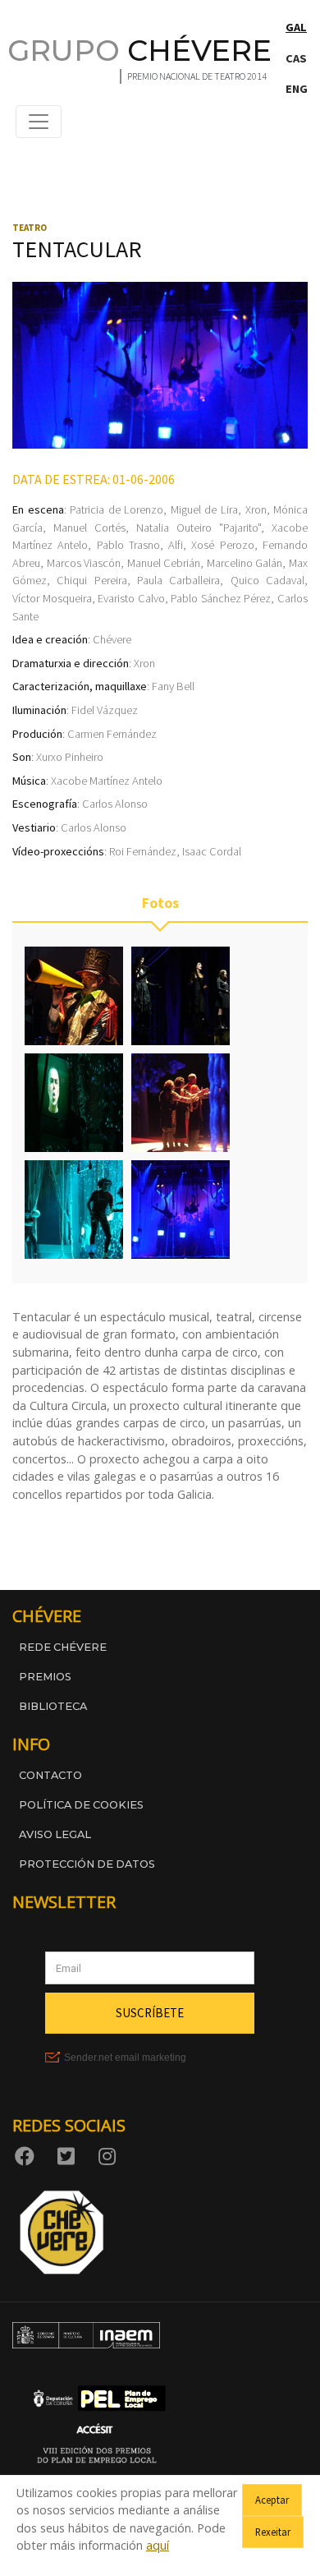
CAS (296, 58)
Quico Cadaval (267, 580)
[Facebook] (28, 2155)
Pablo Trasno (128, 545)
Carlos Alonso (115, 804)
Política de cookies (81, 1805)
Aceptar (272, 2500)
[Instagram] (110, 2155)
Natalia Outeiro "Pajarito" (199, 528)
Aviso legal (55, 1834)
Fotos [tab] (160, 903)
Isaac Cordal (212, 851)
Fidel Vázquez (105, 710)
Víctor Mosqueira (52, 598)
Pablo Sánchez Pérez (221, 598)
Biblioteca (53, 1706)
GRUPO (139, 51)
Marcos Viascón (84, 563)
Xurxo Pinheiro (70, 757)
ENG (297, 89)
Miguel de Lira (204, 509)
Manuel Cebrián (164, 563)
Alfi (176, 545)
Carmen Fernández (112, 734)
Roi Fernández (143, 851)
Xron (256, 509)
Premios (45, 1677)
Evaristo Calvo (131, 598)
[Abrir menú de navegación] (39, 122)
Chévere (112, 639)
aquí (158, 2545)
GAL (296, 27)
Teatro (30, 228)
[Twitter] (69, 2155)
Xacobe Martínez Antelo (107, 781)
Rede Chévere (63, 1647)
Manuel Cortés (89, 528)
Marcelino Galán (245, 563)
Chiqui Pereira (91, 580)
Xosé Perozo (222, 545)
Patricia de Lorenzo (117, 509)
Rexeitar (273, 2532)
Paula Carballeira (178, 580)
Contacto (50, 1775)
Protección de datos (87, 1864)
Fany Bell (173, 686)
